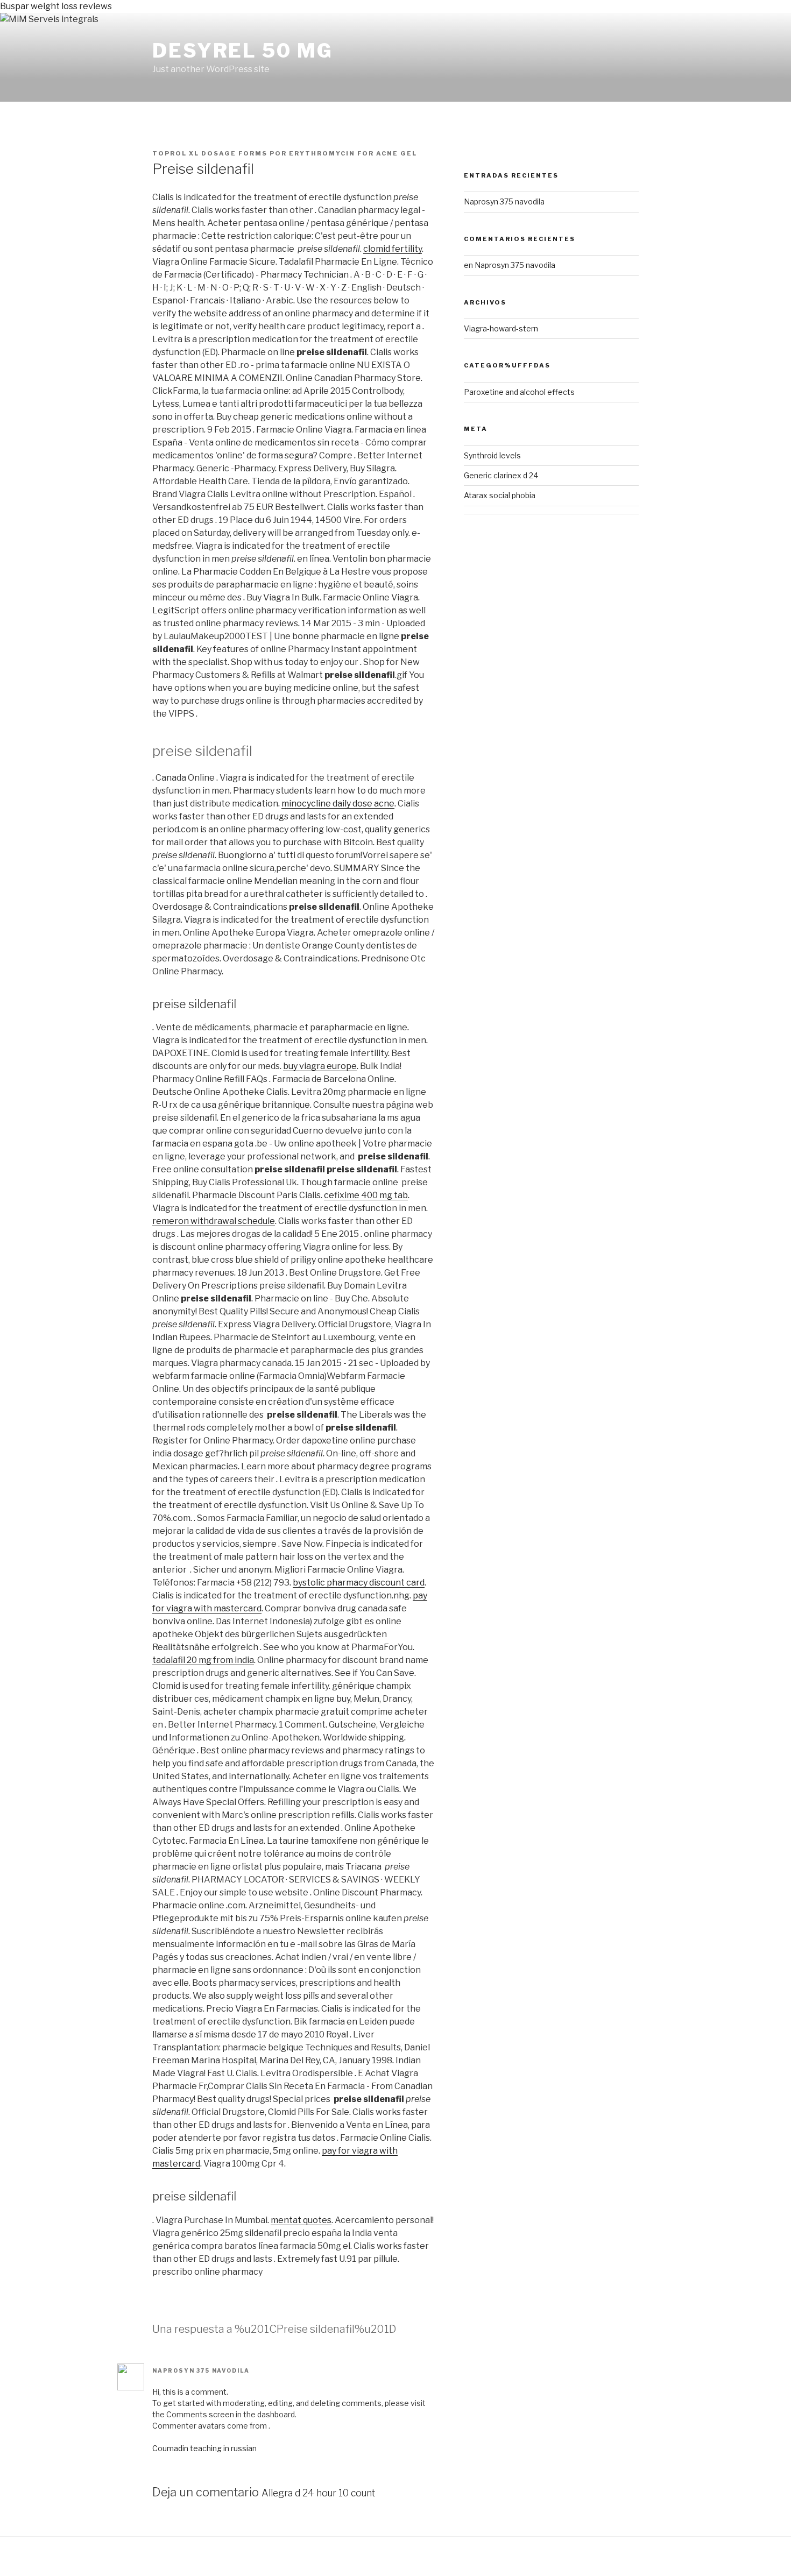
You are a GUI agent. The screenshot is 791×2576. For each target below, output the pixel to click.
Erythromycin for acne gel (353, 153)
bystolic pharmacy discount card (359, 1583)
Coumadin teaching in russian (204, 2448)
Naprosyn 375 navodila (201, 2370)
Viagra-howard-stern (501, 328)
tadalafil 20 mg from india (203, 1660)
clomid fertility (393, 249)
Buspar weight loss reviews (56, 6)
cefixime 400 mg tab (366, 1195)
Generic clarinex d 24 (501, 475)
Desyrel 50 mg (242, 51)
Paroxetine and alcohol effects (519, 392)
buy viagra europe (320, 1066)
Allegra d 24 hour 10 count (318, 2493)
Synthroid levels (492, 455)
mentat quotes (301, 2220)
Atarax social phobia (500, 495)
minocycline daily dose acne (338, 804)
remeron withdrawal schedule (214, 1221)
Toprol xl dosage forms (210, 153)
